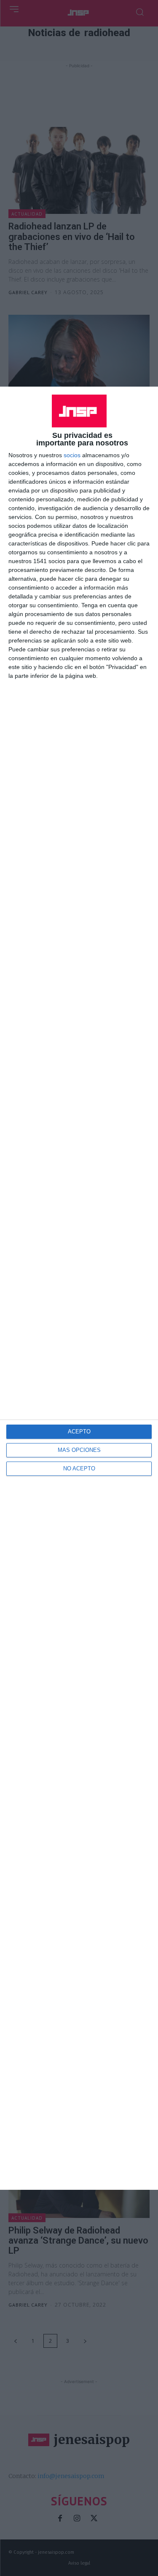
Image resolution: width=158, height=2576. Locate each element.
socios (72, 455)
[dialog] (79, 1288)
